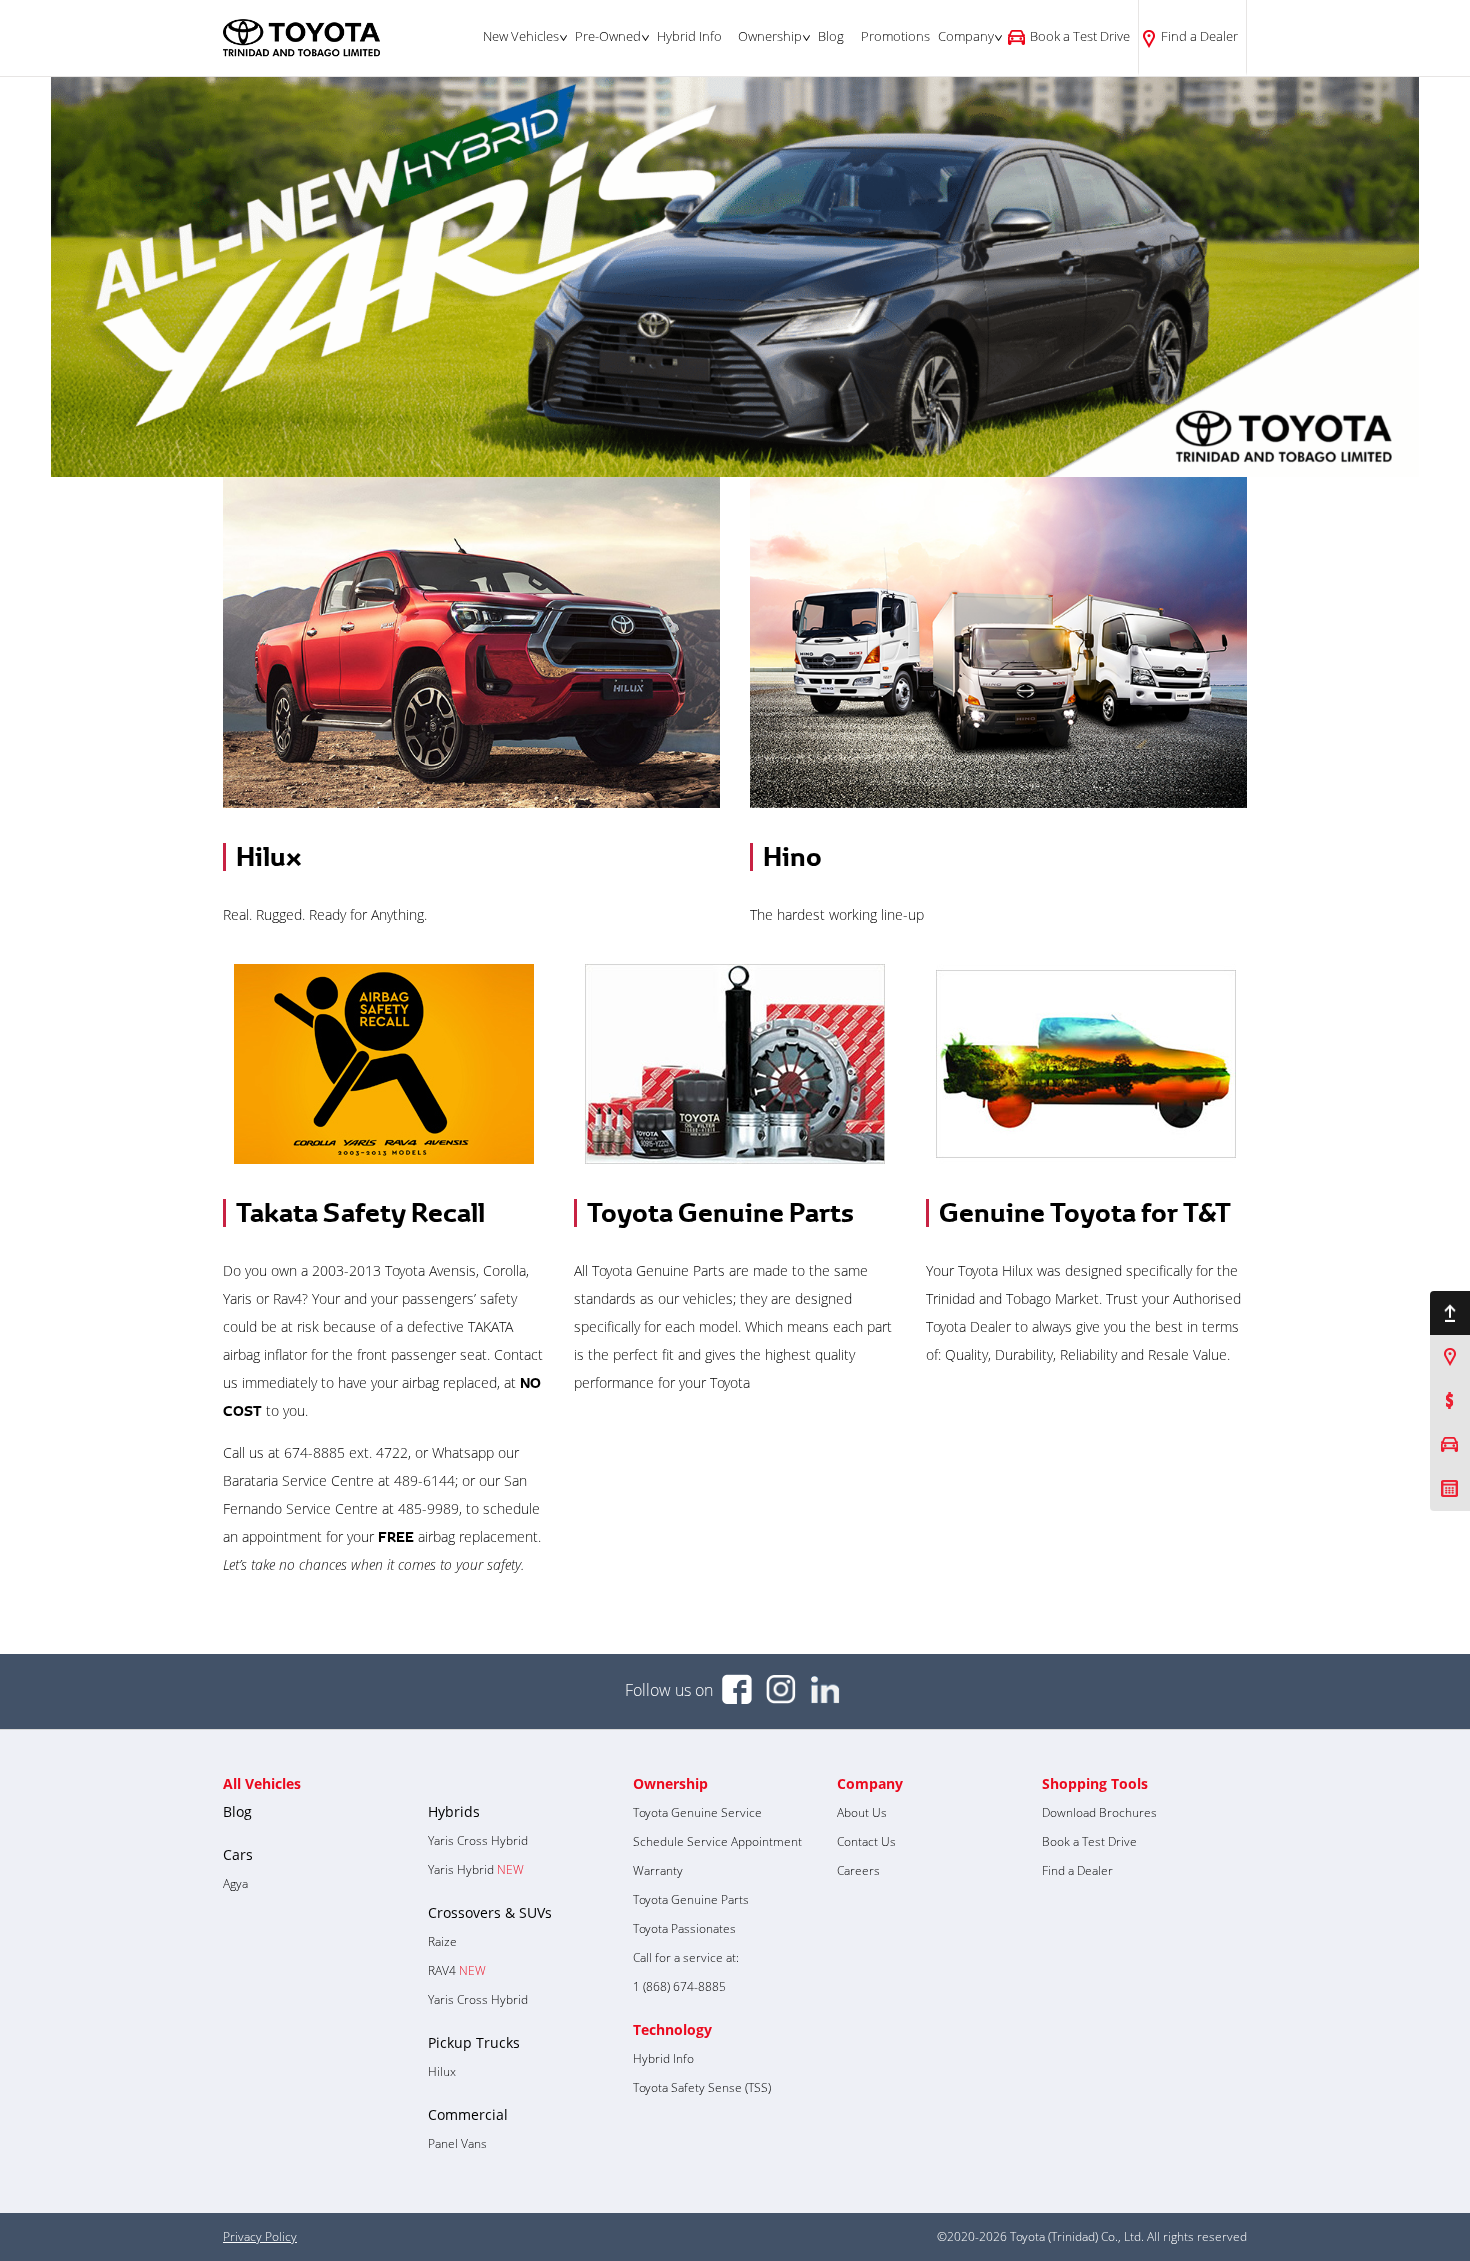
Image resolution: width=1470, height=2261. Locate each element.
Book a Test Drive (1080, 36)
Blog (831, 36)
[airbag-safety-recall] (384, 1064)
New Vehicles (521, 36)
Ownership (770, 36)
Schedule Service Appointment (717, 1841)
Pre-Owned (608, 36)
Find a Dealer (1199, 36)
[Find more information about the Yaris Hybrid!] (735, 277)
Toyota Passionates (684, 1928)
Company (966, 36)
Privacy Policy (260, 2236)
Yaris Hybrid (476, 1869)
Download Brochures (1099, 1812)
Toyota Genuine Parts (720, 1212)
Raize (442, 1941)
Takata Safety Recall (360, 1212)
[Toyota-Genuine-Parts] (735, 1064)
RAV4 (457, 1970)
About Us (862, 1812)
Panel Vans (457, 2143)
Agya (235, 1883)
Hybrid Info (689, 36)
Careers (858, 1870)
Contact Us (866, 1841)
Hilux (268, 856)
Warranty (658, 1870)
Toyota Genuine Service (697, 1812)
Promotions (895, 36)
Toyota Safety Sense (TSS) (702, 2087)
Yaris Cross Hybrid (478, 1840)
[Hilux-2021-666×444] (471, 642)
